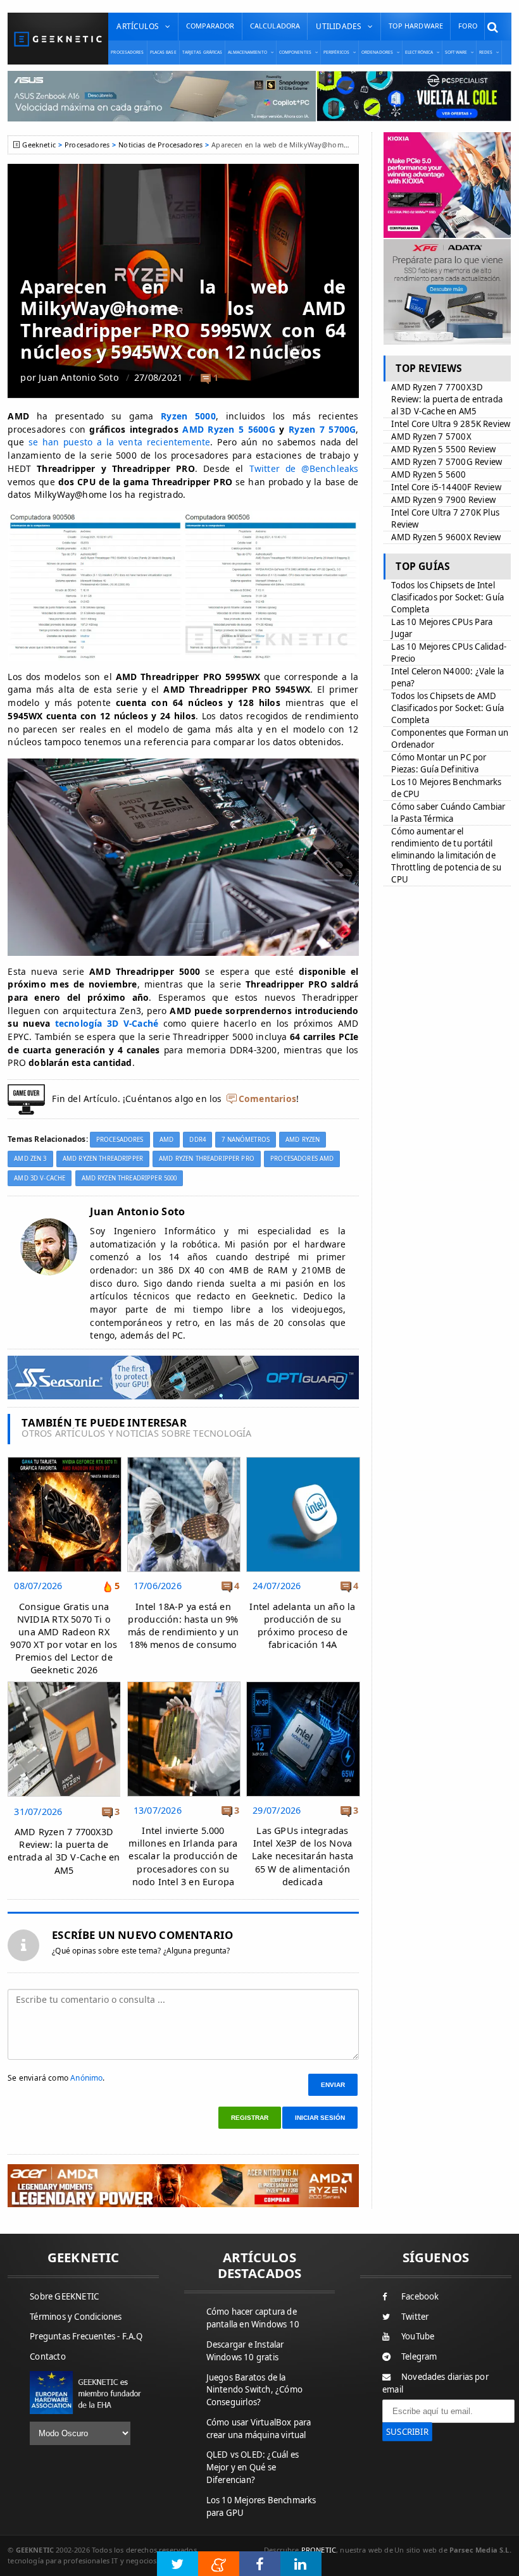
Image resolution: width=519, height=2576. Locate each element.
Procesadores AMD (302, 1159)
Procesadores (127, 52)
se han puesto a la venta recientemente (120, 442)
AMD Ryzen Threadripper (103, 1159)
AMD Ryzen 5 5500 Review (443, 449)
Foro (468, 26)
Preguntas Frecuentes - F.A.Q (86, 2336)
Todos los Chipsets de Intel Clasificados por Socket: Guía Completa (447, 597)
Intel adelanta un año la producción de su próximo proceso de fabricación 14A (302, 1625)
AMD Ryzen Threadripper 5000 (129, 1178)
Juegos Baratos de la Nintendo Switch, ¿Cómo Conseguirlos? (254, 2390)
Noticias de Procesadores (160, 145)
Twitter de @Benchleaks (304, 468)
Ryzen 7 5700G (322, 429)
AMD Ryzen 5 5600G (229, 429)
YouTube (418, 2336)
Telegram (419, 2356)
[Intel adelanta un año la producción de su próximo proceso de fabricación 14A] (303, 1460)
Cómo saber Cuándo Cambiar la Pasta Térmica (448, 813)
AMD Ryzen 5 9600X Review (446, 537)
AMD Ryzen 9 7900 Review (443, 500)
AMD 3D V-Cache (40, 1178)
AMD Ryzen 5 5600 (428, 474)
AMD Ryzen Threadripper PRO (207, 1159)
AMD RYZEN (303, 1140)
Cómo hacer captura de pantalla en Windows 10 (253, 2318)
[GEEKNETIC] (58, 39)
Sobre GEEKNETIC (64, 2296)
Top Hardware (416, 26)
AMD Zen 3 (30, 1159)
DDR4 (197, 1140)
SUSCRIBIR (407, 2432)
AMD (166, 1140)
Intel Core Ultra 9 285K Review (451, 424)
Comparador (210, 26)
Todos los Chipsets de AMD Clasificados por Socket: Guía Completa (447, 708)
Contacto (48, 2356)
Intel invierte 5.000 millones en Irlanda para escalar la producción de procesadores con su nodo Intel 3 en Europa (183, 1856)
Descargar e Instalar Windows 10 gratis (245, 2351)
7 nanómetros (246, 1140)
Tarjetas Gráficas (203, 52)
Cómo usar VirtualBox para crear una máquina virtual (259, 2429)
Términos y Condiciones (76, 2317)
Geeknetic (39, 145)
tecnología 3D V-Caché (107, 1023)
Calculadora (275, 26)
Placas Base (163, 52)
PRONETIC (319, 2550)
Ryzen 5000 (188, 416)
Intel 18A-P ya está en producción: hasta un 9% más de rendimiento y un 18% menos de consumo (183, 1625)
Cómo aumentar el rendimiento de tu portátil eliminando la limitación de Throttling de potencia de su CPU (446, 855)
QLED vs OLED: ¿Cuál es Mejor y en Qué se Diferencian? (253, 2467)
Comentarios (267, 1099)
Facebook (420, 2296)
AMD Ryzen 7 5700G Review (447, 462)
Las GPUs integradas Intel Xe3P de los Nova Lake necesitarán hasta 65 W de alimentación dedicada (303, 1856)
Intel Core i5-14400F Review (446, 487)
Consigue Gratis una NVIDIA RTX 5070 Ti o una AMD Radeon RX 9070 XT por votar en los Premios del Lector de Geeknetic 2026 (64, 1638)
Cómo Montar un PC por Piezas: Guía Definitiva (439, 763)
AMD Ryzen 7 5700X (431, 437)
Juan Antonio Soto (79, 377)
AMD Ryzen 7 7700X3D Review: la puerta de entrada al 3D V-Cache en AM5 (64, 1851)
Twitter (415, 2317)
